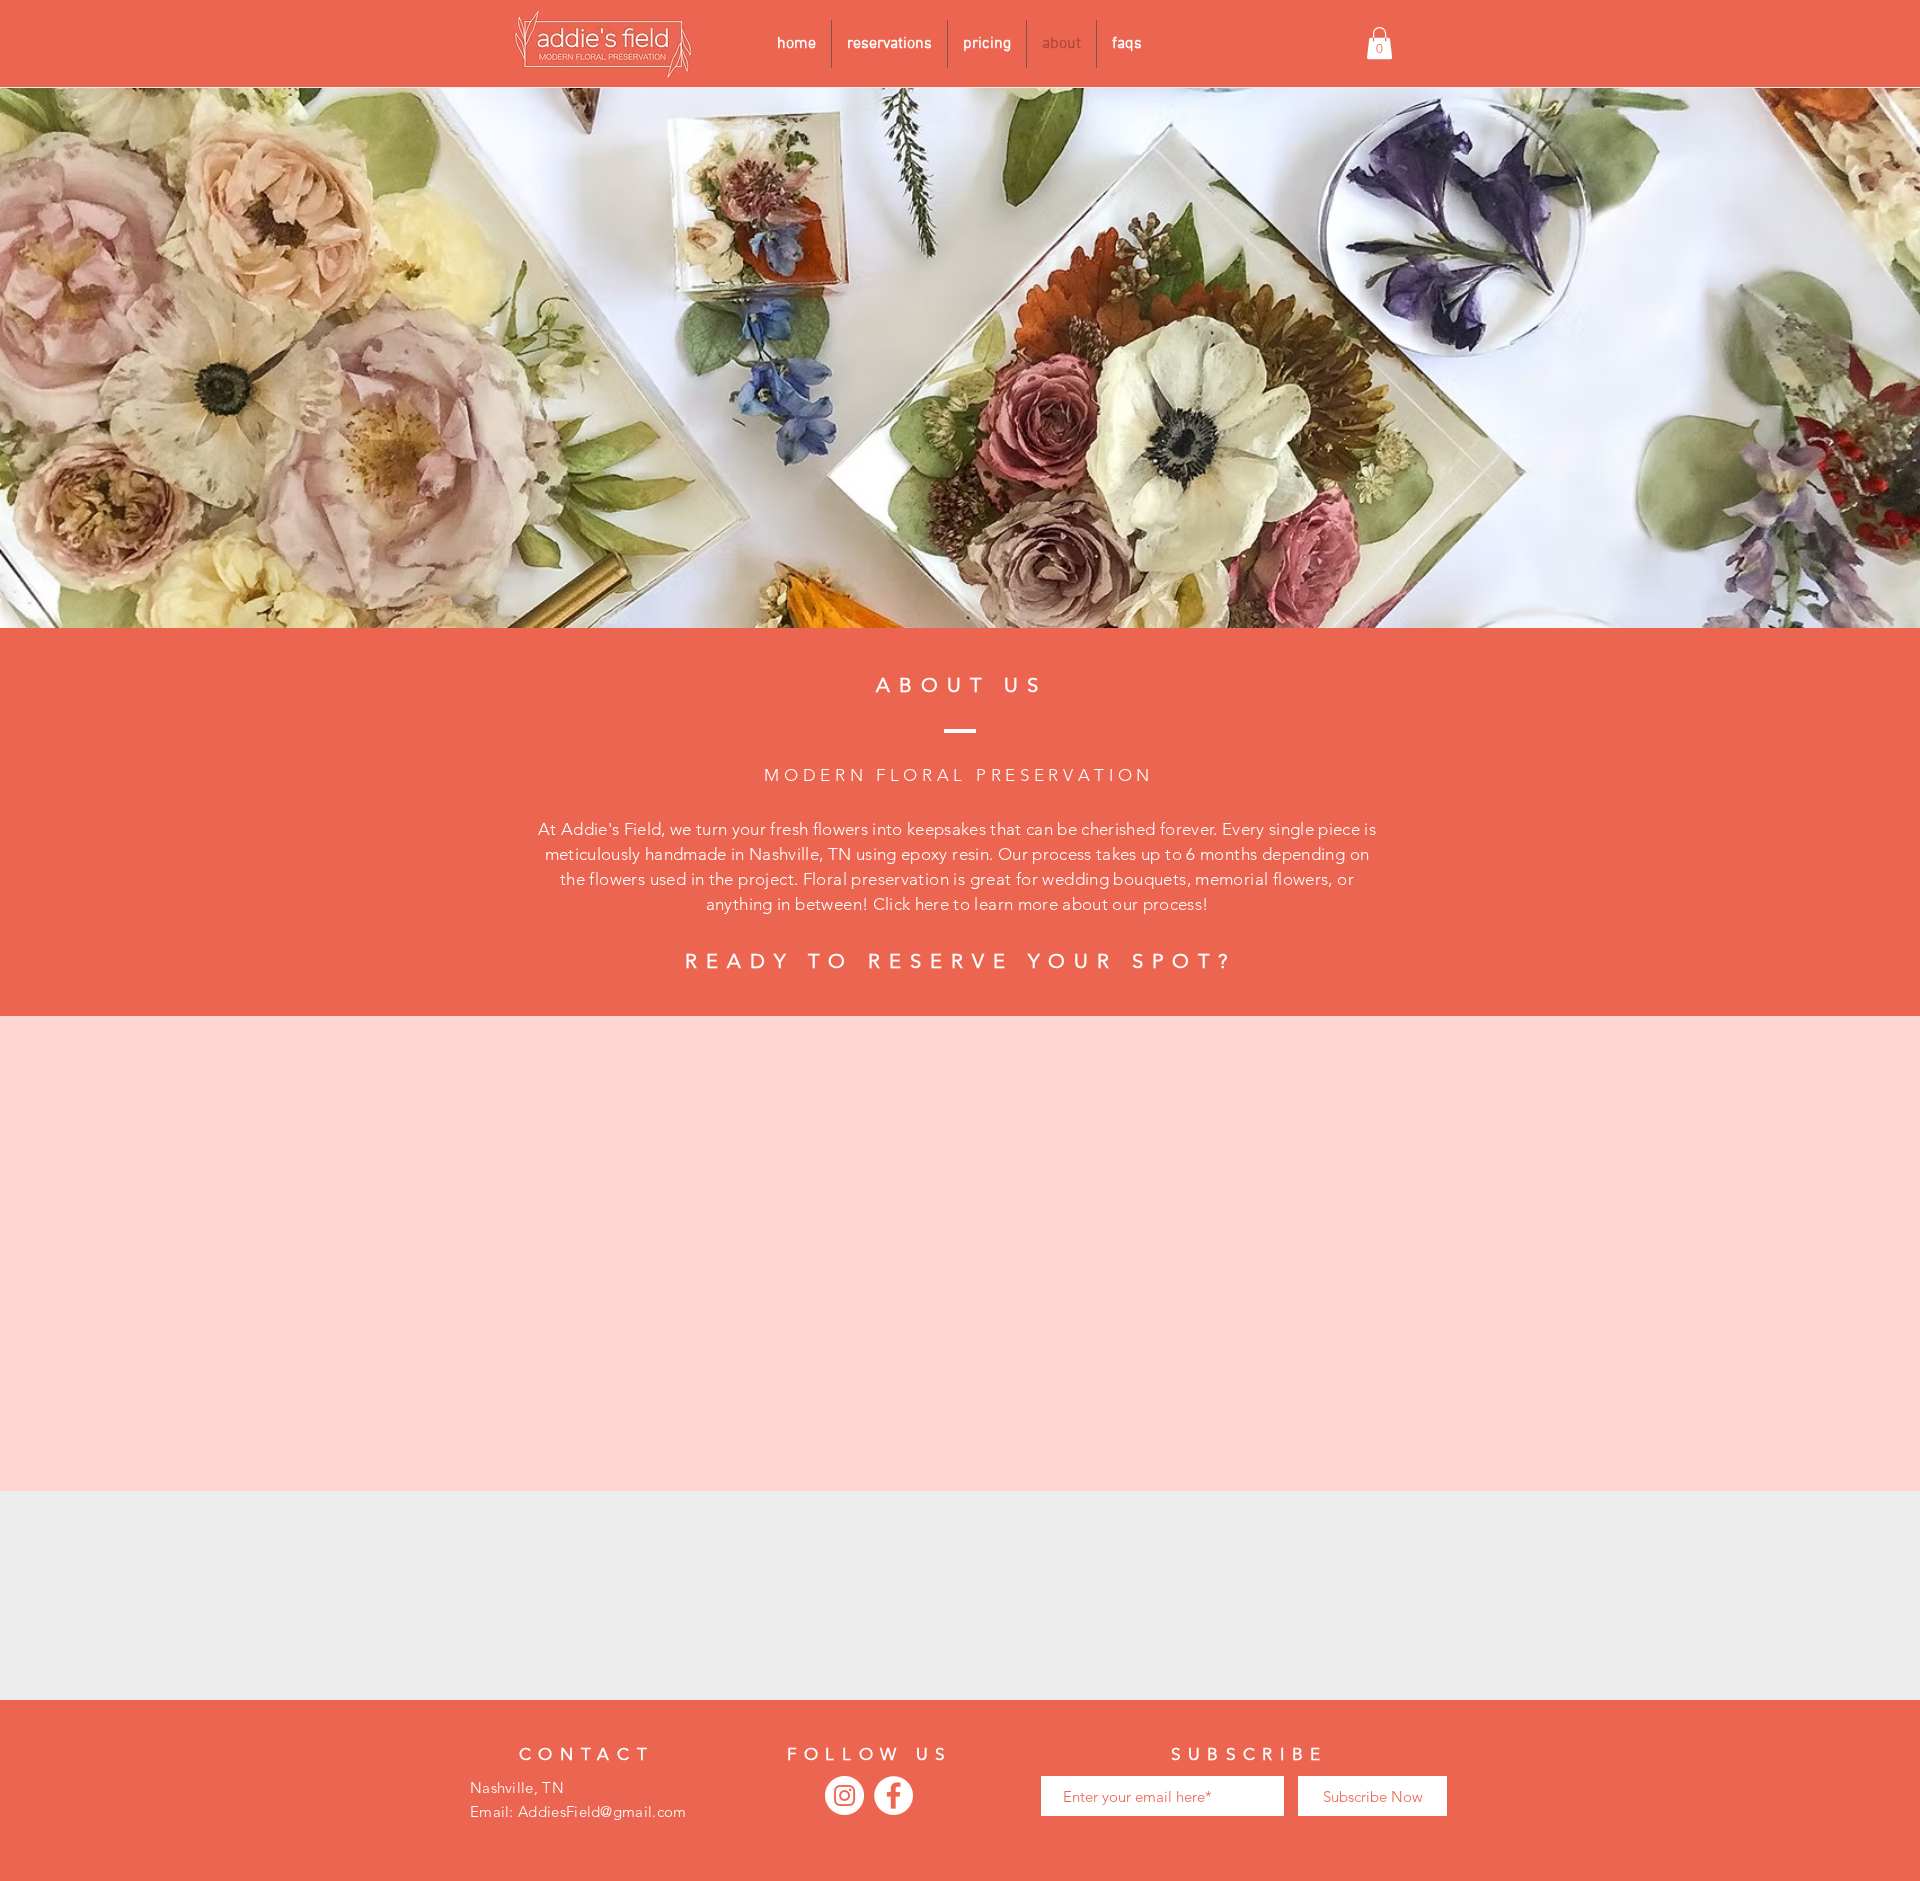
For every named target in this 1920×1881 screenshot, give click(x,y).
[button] (1379, 43)
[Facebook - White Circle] (893, 1795)
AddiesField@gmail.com (602, 1811)
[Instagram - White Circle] (844, 1795)
